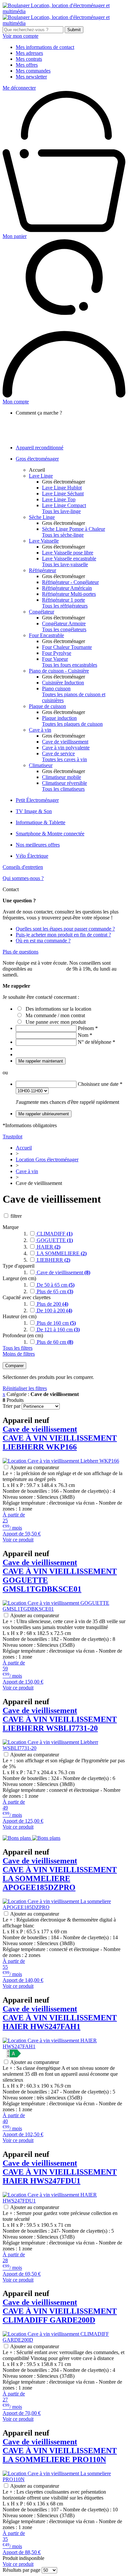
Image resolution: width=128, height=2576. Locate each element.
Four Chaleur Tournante (67, 647)
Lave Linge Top (59, 499)
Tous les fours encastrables (70, 665)
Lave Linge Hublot (62, 488)
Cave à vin (40, 730)
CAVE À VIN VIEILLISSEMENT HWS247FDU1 (60, 2172)
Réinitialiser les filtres (25, 1388)
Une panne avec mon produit (56, 1022)
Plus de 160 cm (56, 1323)
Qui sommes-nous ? (23, 878)
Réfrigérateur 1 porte (64, 600)
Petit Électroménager (37, 800)
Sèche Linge (42, 517)
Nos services (42, 425)
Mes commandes (33, 71)
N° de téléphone (96, 1042)
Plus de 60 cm (54, 1342)
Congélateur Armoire (64, 623)
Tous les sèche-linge (63, 535)
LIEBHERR (53, 1260)
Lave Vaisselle (44, 541)
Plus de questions (21, 952)
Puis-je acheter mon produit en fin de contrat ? (63, 935)
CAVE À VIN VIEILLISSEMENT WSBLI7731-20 (60, 1719)
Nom (85, 1035)
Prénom (88, 1028)
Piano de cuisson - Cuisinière (59, 671)
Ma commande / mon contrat (55, 1015)
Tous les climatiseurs (63, 789)
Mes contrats (29, 59)
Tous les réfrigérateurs (65, 606)
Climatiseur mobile (62, 777)
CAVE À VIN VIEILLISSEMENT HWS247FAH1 (60, 2018)
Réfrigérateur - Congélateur (70, 582)
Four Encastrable (46, 635)
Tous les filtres (18, 1348)
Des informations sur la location (58, 1009)
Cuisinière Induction (63, 683)
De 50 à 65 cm (55, 1285)
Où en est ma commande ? (43, 941)
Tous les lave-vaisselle (65, 564)
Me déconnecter (19, 88)
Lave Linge (41, 476)
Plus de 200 (52, 1304)
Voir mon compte (21, 36)
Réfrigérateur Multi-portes (69, 594)
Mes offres (27, 65)
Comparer (14, 1366)
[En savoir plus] (32, 1838)
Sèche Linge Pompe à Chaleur (74, 529)
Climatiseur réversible (64, 783)
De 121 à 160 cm (58, 1330)
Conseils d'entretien (23, 867)
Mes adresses (29, 53)
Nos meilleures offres (38, 845)
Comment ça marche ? (52, 419)
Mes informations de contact (45, 47)
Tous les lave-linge (61, 511)
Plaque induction (59, 718)
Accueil (37, 470)
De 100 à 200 (54, 1310)
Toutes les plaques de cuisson (72, 724)
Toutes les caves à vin (64, 759)
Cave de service (58, 753)
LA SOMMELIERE (61, 1253)
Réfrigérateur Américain (67, 588)
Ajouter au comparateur (35, 1467)
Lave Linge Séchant (63, 494)
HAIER (48, 1247)
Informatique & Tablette (41, 822)
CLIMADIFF (54, 1234)
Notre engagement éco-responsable (65, 430)
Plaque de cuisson (47, 706)
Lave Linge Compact (64, 505)
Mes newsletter (31, 77)
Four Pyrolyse (57, 653)
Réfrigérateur (43, 570)
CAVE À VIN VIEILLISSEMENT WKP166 (60, 1438)
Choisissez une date (100, 1084)
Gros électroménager (37, 459)
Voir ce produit (18, 1540)
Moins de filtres (19, 1354)
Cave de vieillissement (65, 742)
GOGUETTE (54, 1240)
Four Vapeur (55, 659)
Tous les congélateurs (64, 629)
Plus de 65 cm (54, 1291)
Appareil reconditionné (40, 448)
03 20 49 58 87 (49, 969)
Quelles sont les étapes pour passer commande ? (65, 929)
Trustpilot (12, 1137)
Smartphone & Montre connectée (50, 834)
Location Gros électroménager (47, 1159)
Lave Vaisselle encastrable (69, 558)
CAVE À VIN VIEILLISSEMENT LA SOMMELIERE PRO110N (60, 2451)
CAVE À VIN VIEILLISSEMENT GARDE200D (60, 2311)
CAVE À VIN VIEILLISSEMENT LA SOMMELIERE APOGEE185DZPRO (60, 1874)
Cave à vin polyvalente (66, 748)
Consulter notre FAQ (51, 436)
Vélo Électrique (32, 856)
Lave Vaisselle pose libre (68, 553)
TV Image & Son (34, 811)
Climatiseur (41, 765)
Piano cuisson (56, 688)
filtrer (16, 1216)
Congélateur (42, 612)
